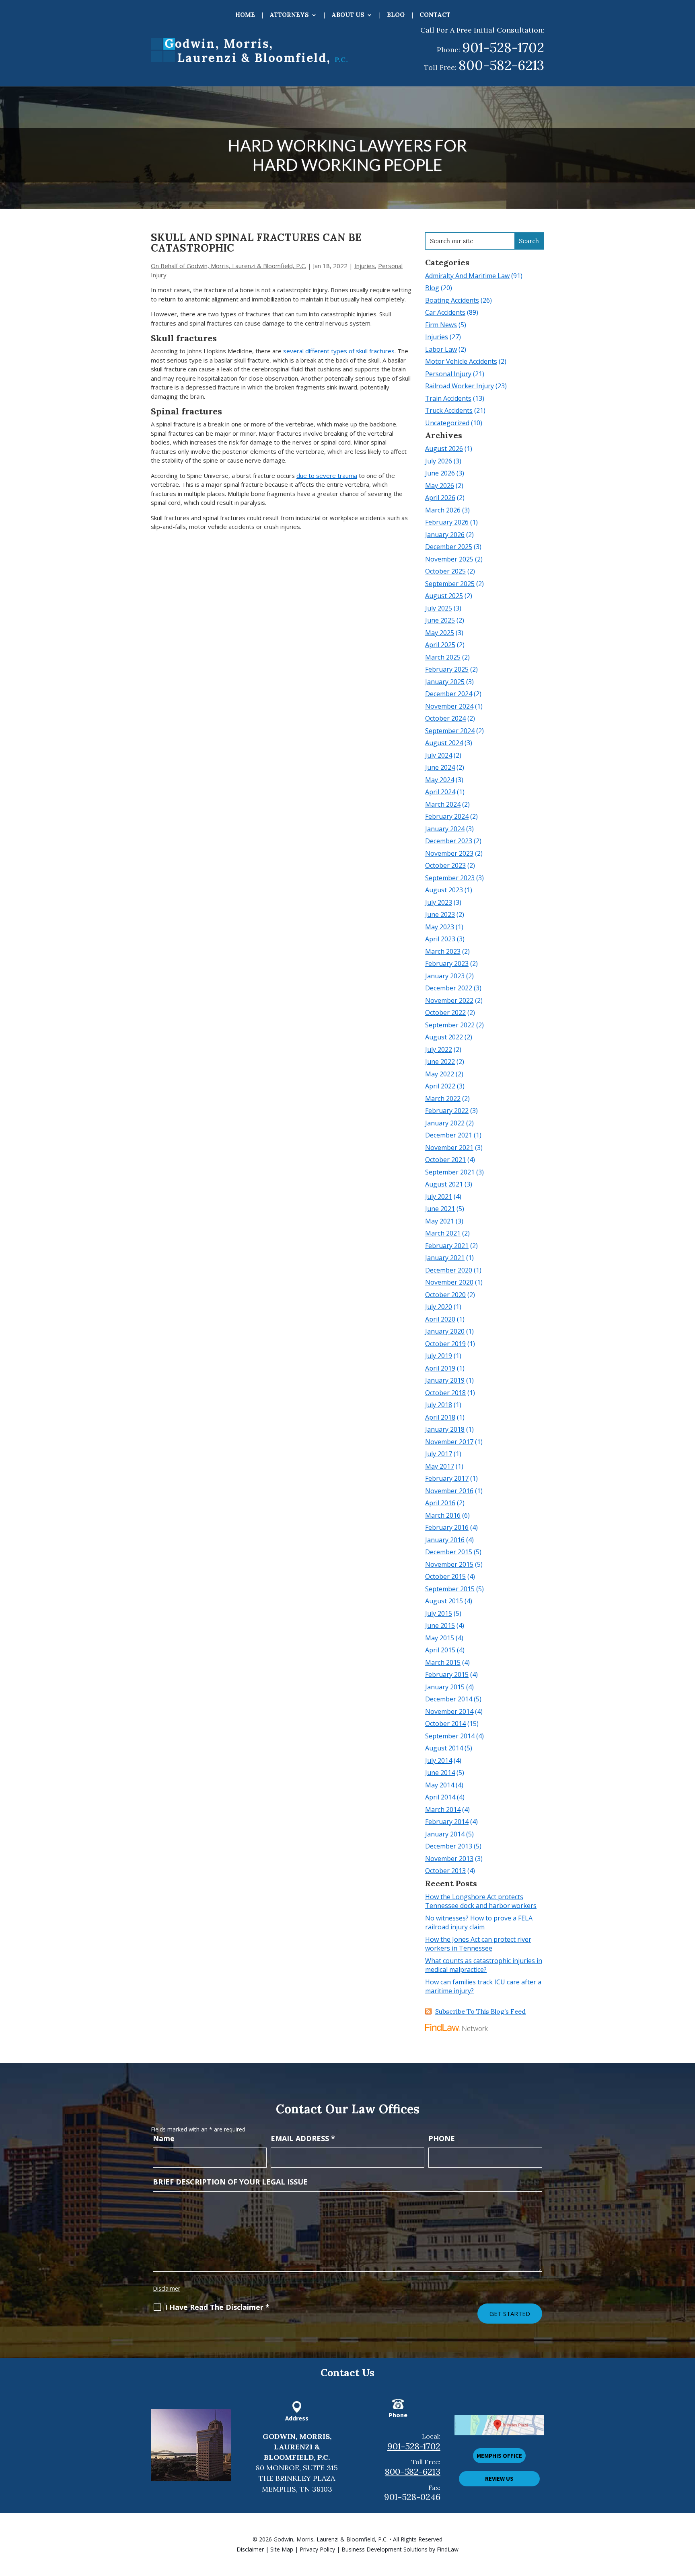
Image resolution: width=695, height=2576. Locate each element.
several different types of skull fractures (339, 351)
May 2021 (440, 1221)
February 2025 (447, 669)
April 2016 (440, 1503)
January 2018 (445, 1429)
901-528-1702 (503, 47)
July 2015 (439, 1613)
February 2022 (447, 1111)
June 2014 (440, 1773)
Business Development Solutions (385, 2549)
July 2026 (439, 461)
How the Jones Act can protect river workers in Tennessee (478, 1944)
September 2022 (450, 1025)
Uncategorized (447, 423)
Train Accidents (448, 398)
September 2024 (450, 731)
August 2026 (444, 449)
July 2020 (439, 1307)
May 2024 (440, 780)
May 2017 (440, 1466)
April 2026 (440, 498)
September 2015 (450, 1589)
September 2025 (450, 584)
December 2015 (449, 1552)
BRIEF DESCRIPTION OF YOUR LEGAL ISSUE (230, 2182)
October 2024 (445, 718)
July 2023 (439, 902)
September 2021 (450, 1172)
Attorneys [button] (289, 15)
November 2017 (449, 1442)
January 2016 (445, 1540)
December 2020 (449, 1270)
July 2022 (439, 1049)
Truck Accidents (449, 410)
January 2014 (445, 1834)
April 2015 (440, 1650)
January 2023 (445, 976)
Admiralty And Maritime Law (467, 276)
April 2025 (440, 645)
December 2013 (449, 1846)
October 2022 (445, 1012)
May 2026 (440, 486)
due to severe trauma (327, 475)
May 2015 (440, 1638)
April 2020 (440, 1319)
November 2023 (449, 853)
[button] (687, 2518)
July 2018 (439, 1405)
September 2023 (450, 878)
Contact (435, 15)
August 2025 (444, 596)
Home (245, 15)
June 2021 (440, 1209)
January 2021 (445, 1258)
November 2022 (449, 1000)
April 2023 (440, 939)
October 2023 (445, 865)
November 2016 (449, 1491)
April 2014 (440, 1797)
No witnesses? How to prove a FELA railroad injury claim (479, 1923)
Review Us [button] (499, 2479)
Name (164, 2138)
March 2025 (443, 657)
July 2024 (439, 755)
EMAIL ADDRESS (303, 2138)
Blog (396, 15)
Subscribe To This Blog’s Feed (480, 2011)
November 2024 (449, 706)
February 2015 (447, 1674)
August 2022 (444, 1037)
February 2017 (447, 1478)
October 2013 (445, 1871)
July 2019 (439, 1356)
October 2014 (445, 1723)
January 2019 (445, 1380)
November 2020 (449, 1282)
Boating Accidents (452, 300)
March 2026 (443, 510)
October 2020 (445, 1295)
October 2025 (445, 571)
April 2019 (440, 1368)
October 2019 (445, 1344)
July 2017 (439, 1454)
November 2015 (449, 1564)
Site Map (282, 2549)
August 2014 (444, 1748)
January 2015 (445, 1687)
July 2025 (439, 608)
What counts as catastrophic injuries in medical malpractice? (484, 1965)
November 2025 (449, 559)
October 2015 (445, 1576)
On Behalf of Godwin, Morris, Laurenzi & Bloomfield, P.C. (228, 266)
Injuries (365, 266)
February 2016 (447, 1527)
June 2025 (440, 620)
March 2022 (443, 1098)
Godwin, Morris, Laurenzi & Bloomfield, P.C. (331, 2539)
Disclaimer (167, 2288)
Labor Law (441, 349)
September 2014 (450, 1736)
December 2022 (449, 988)
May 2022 (440, 1074)
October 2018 (445, 1393)
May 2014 (440, 1785)
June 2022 (440, 1062)
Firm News (441, 325)
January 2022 (445, 1123)
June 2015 (440, 1625)
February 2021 (447, 1246)
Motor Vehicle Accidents (461, 361)
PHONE (442, 2138)
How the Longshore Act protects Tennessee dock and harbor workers (481, 1901)
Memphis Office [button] (499, 2456)
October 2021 (445, 1160)
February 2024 (447, 816)
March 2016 (443, 1515)
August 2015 (444, 1601)
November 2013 (449, 1859)
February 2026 (447, 522)
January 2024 (445, 829)
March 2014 (443, 1810)
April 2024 (440, 792)
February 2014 (447, 1822)
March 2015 (443, 1662)
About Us (348, 15)
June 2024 (440, 767)
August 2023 (444, 890)
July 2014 (439, 1760)
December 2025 (449, 547)
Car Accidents (445, 312)
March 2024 (443, 804)
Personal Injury (448, 374)
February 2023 (447, 963)
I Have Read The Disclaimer (217, 2307)
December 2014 (449, 1699)
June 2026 (440, 473)
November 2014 (449, 1711)
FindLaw (448, 2549)
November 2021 (449, 1148)
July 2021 (439, 1197)
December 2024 (449, 694)
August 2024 (444, 743)
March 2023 (443, 951)
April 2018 (440, 1417)
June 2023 (440, 914)
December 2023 (449, 841)
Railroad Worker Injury (460, 386)
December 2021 (449, 1135)
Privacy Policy (317, 2549)
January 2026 (445, 535)
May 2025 (440, 633)
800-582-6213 (501, 65)
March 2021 (443, 1233)
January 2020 (445, 1331)
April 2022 (440, 1086)
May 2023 (440, 927)
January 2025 (445, 682)
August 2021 (444, 1184)
